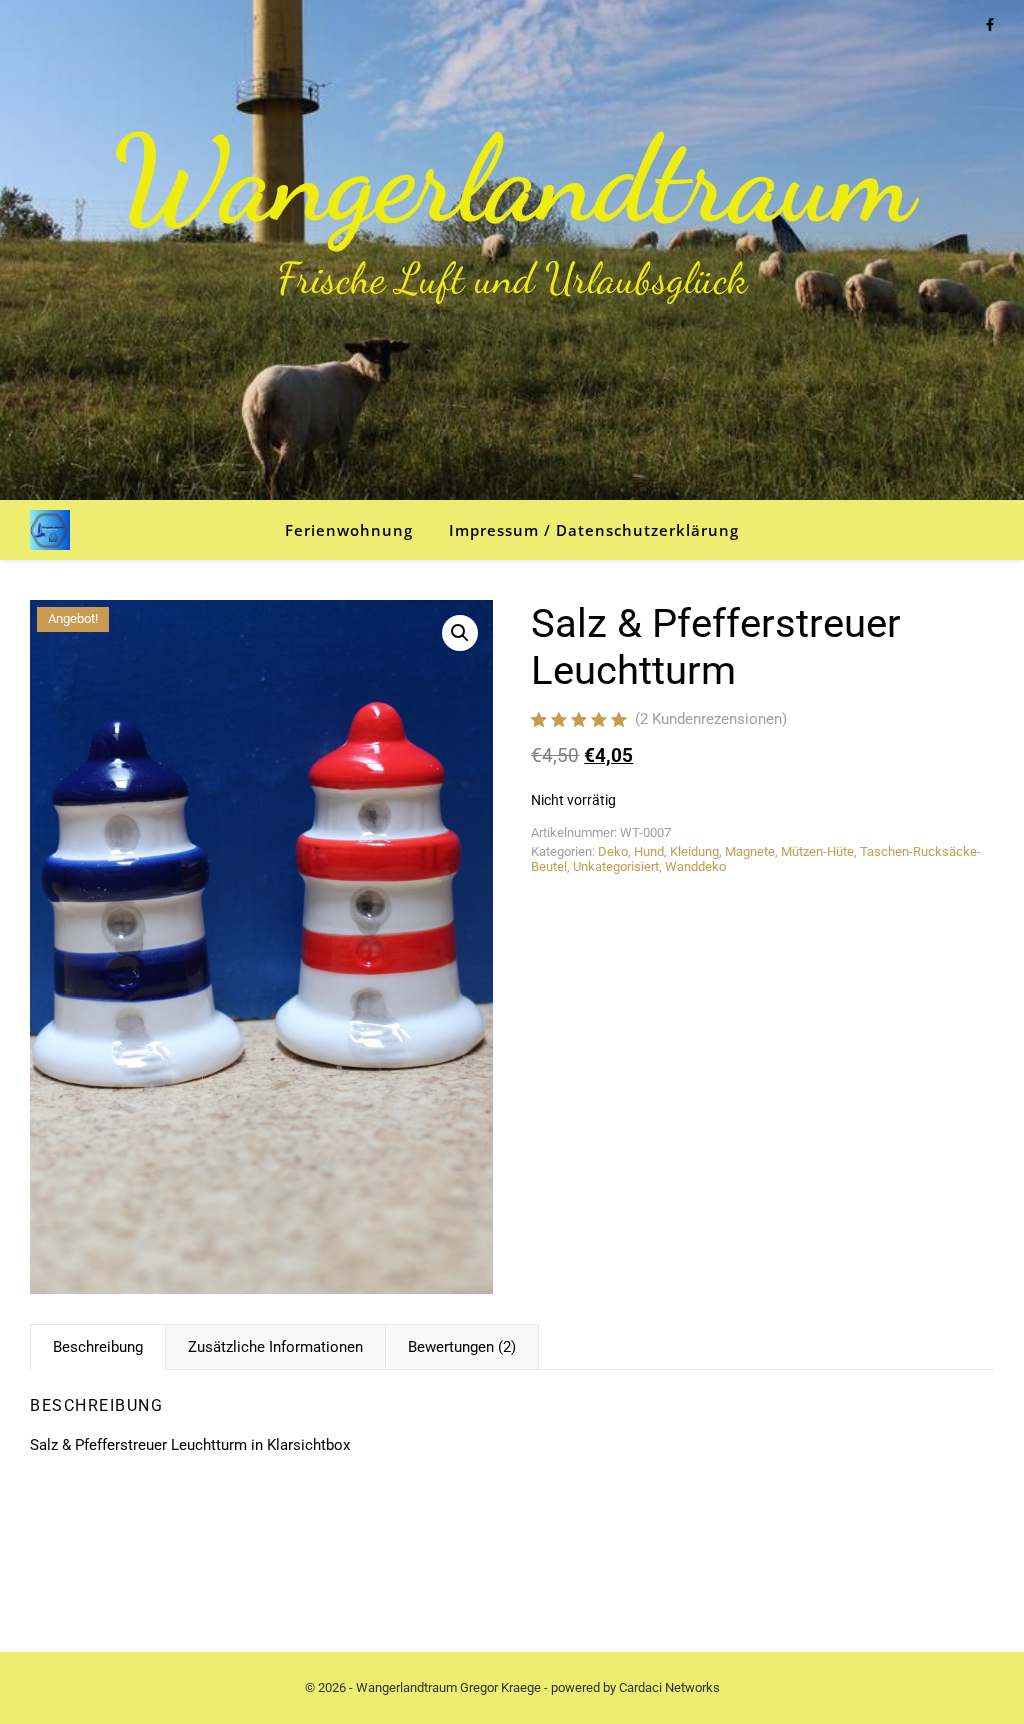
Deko (613, 851)
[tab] (98, 1347)
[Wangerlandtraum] (50, 530)
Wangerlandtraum (512, 180)
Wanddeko (695, 866)
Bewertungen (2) (462, 1347)
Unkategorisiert (616, 866)
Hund (649, 851)
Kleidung (694, 851)
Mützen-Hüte (817, 851)
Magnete (750, 851)
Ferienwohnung (349, 530)
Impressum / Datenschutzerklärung (594, 530)
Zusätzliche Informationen (275, 1347)
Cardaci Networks (669, 1687)
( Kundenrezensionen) (711, 719)
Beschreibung (98, 1347)
